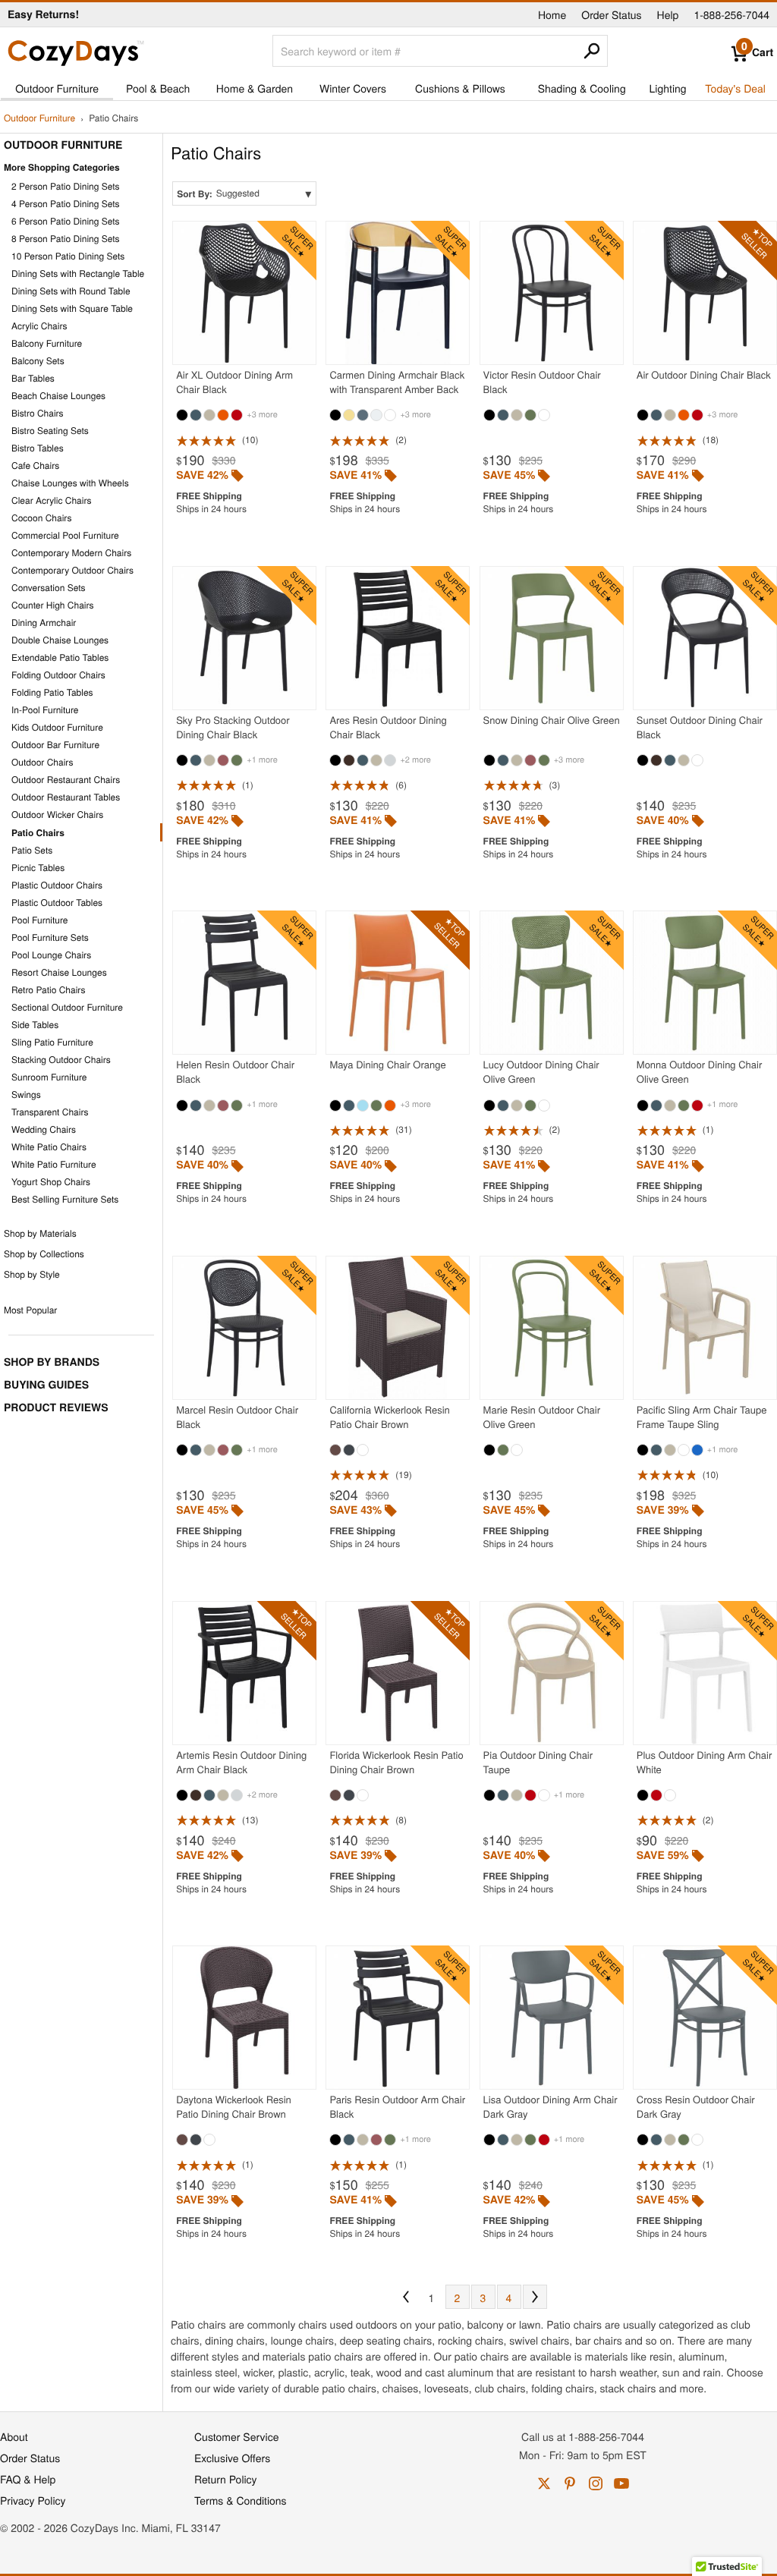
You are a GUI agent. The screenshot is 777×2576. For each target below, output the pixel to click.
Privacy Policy (33, 2500)
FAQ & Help (28, 2479)
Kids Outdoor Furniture (57, 727)
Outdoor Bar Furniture (55, 745)
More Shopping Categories (62, 167)
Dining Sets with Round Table (71, 291)
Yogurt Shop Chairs (51, 1182)
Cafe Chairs (35, 466)
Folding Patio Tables (52, 692)
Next (535, 2297)
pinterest (570, 2483)
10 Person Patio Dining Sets (68, 256)
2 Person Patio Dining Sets (66, 186)
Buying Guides (46, 1385)
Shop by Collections (44, 1254)
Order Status (611, 14)
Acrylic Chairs (39, 326)
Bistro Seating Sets (50, 431)
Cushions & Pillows (460, 88)
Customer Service (236, 2436)
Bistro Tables (38, 448)
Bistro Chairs (38, 413)
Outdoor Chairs (42, 762)
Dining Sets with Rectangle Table (78, 274)
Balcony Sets (38, 361)
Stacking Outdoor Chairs (61, 1060)
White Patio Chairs (49, 1147)
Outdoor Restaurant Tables (66, 797)
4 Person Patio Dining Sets (66, 204)
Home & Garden (255, 88)
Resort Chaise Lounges (59, 972)
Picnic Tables (38, 868)
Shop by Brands (52, 1362)
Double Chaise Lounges (60, 640)
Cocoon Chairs (41, 518)
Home (552, 14)
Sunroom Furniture (49, 1077)
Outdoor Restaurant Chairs (66, 780)
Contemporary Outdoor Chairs (72, 570)
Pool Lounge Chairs (51, 955)
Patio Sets (32, 850)
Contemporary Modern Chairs (71, 553)
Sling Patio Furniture (52, 1042)
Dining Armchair (44, 623)
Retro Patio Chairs (48, 990)
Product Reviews (56, 1408)
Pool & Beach (158, 88)
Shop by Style (32, 1274)
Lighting (668, 88)
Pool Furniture (40, 920)
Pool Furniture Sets (50, 937)
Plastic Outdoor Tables (57, 903)
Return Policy (226, 2479)
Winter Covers (353, 88)
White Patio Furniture (54, 1164)
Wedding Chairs (44, 1129)
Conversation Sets (49, 588)
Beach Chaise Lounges (58, 396)
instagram (596, 2483)
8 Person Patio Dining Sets (66, 239)
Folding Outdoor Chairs (58, 675)
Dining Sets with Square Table (72, 308)
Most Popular (30, 1310)
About (14, 2436)
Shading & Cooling (582, 88)
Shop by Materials (40, 1233)
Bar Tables (33, 378)
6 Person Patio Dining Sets (66, 221)
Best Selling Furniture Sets (65, 1199)
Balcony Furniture (47, 343)
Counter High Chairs (53, 605)
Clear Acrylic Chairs (52, 500)
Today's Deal (735, 88)
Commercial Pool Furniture (65, 535)
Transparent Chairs (50, 1112)
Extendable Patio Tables (60, 657)
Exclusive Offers (232, 2458)
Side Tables (35, 1025)
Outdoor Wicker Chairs (57, 815)
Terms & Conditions (241, 2500)
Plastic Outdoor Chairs (57, 885)
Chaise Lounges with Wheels (70, 483)
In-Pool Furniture (45, 710)
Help (668, 14)
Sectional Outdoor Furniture (67, 1007)
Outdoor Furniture (57, 88)
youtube (621, 2483)
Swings (26, 1095)
